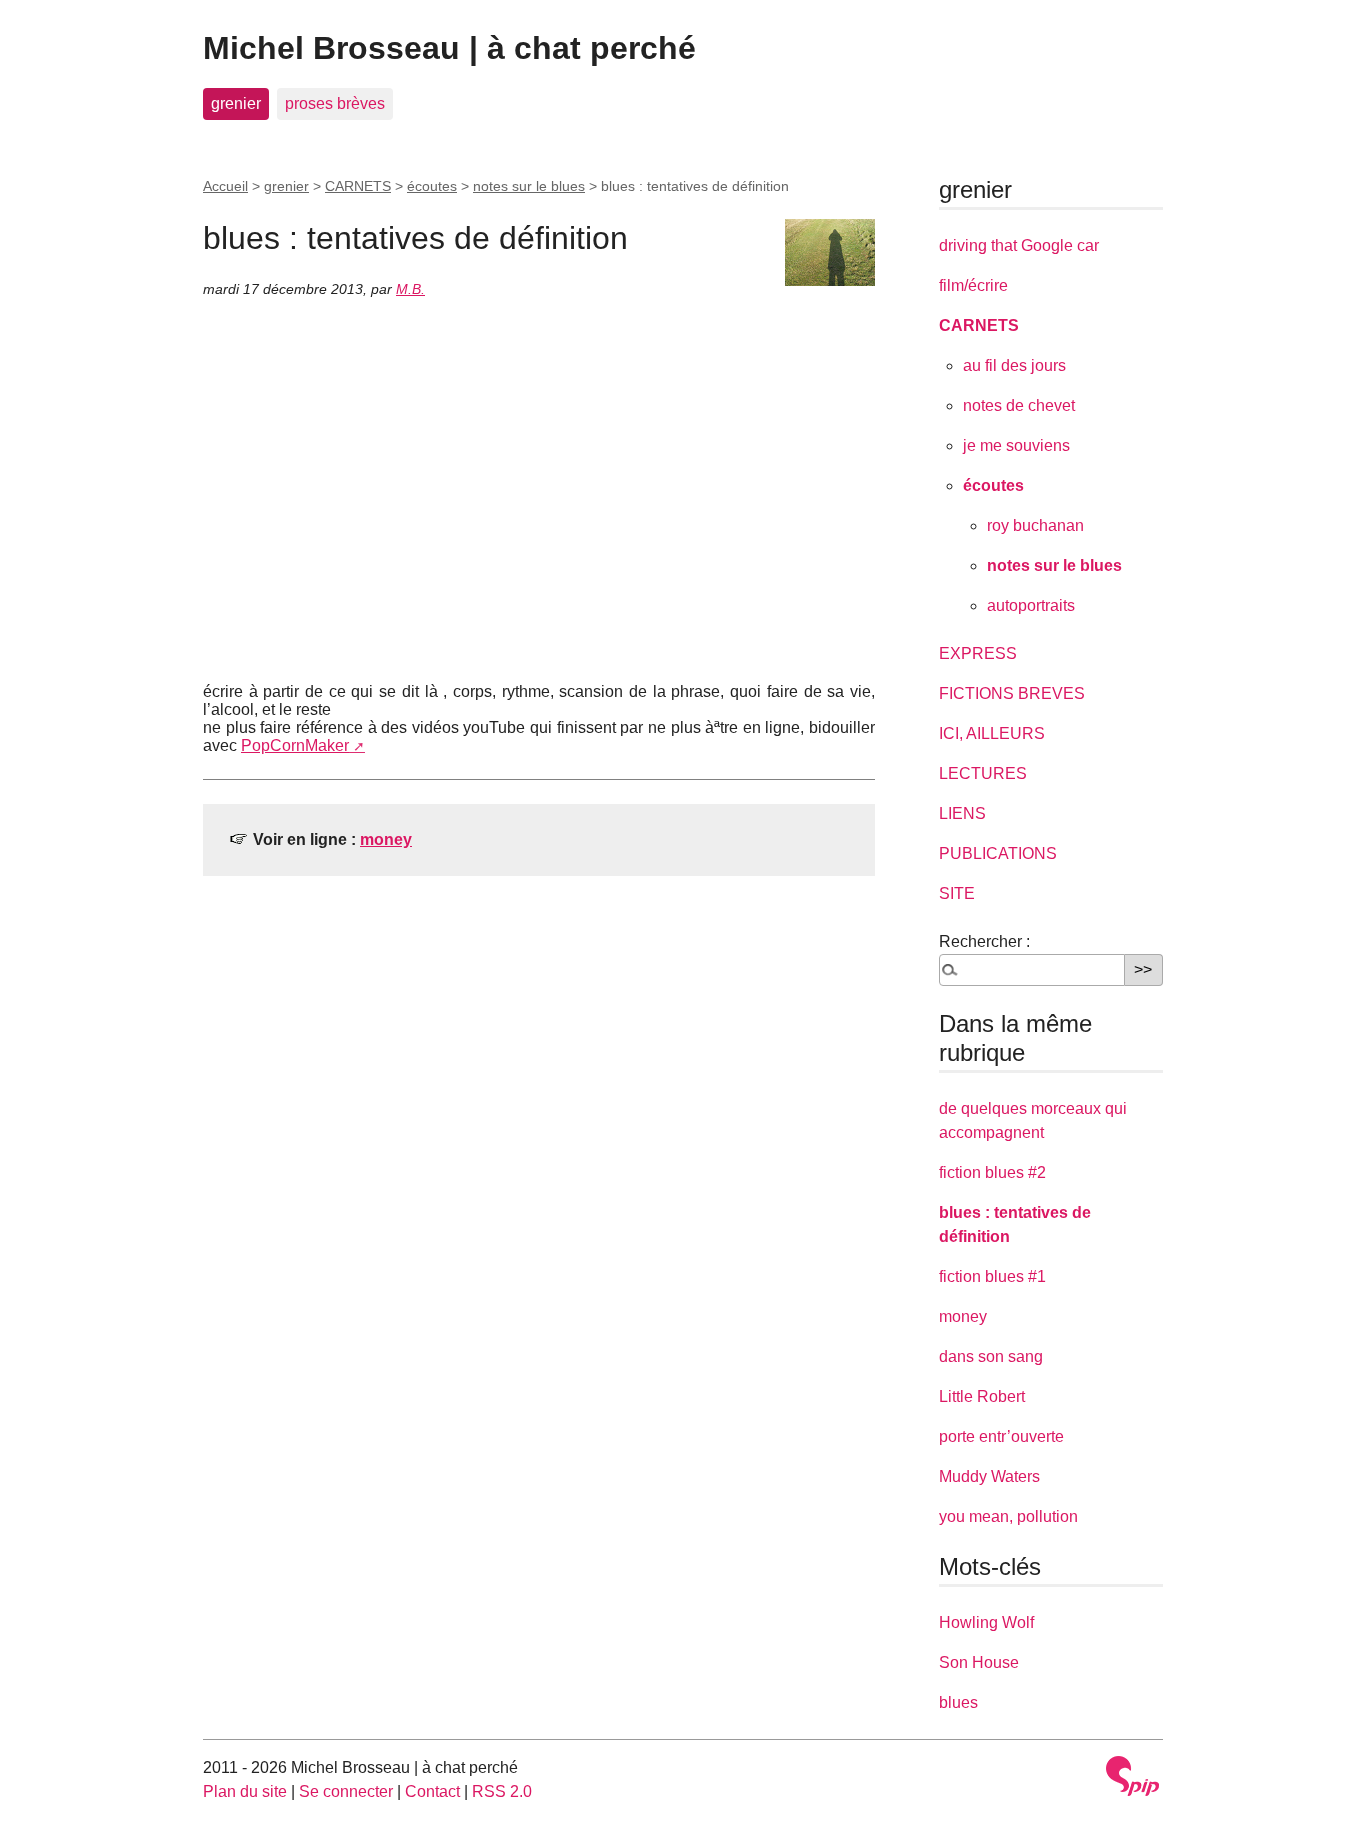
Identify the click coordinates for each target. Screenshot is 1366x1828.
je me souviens (1016, 445)
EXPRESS (978, 653)
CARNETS (358, 186)
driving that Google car (1019, 245)
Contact (432, 1791)
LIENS (962, 813)
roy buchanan (1035, 525)
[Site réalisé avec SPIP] (1133, 1776)
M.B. (410, 289)
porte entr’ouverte (1001, 1436)
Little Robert (982, 1396)
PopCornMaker (295, 745)
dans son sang (991, 1356)
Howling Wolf (986, 1622)
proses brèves (335, 103)
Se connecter (346, 1791)
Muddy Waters (989, 1476)
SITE (957, 893)
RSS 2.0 (502, 1791)
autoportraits (1031, 605)
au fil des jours (1014, 365)
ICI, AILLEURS (992, 733)
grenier (236, 103)
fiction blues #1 (992, 1276)
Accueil (225, 186)
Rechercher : (984, 941)
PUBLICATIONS (998, 853)
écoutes (432, 186)
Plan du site (245, 1791)
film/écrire (973, 285)
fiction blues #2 (992, 1172)
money (386, 839)
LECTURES (983, 773)
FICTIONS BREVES (1012, 693)
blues (958, 1702)
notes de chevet (1019, 405)
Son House (979, 1662)
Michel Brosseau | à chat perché (449, 48)
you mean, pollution (1008, 1516)
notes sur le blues (529, 186)
